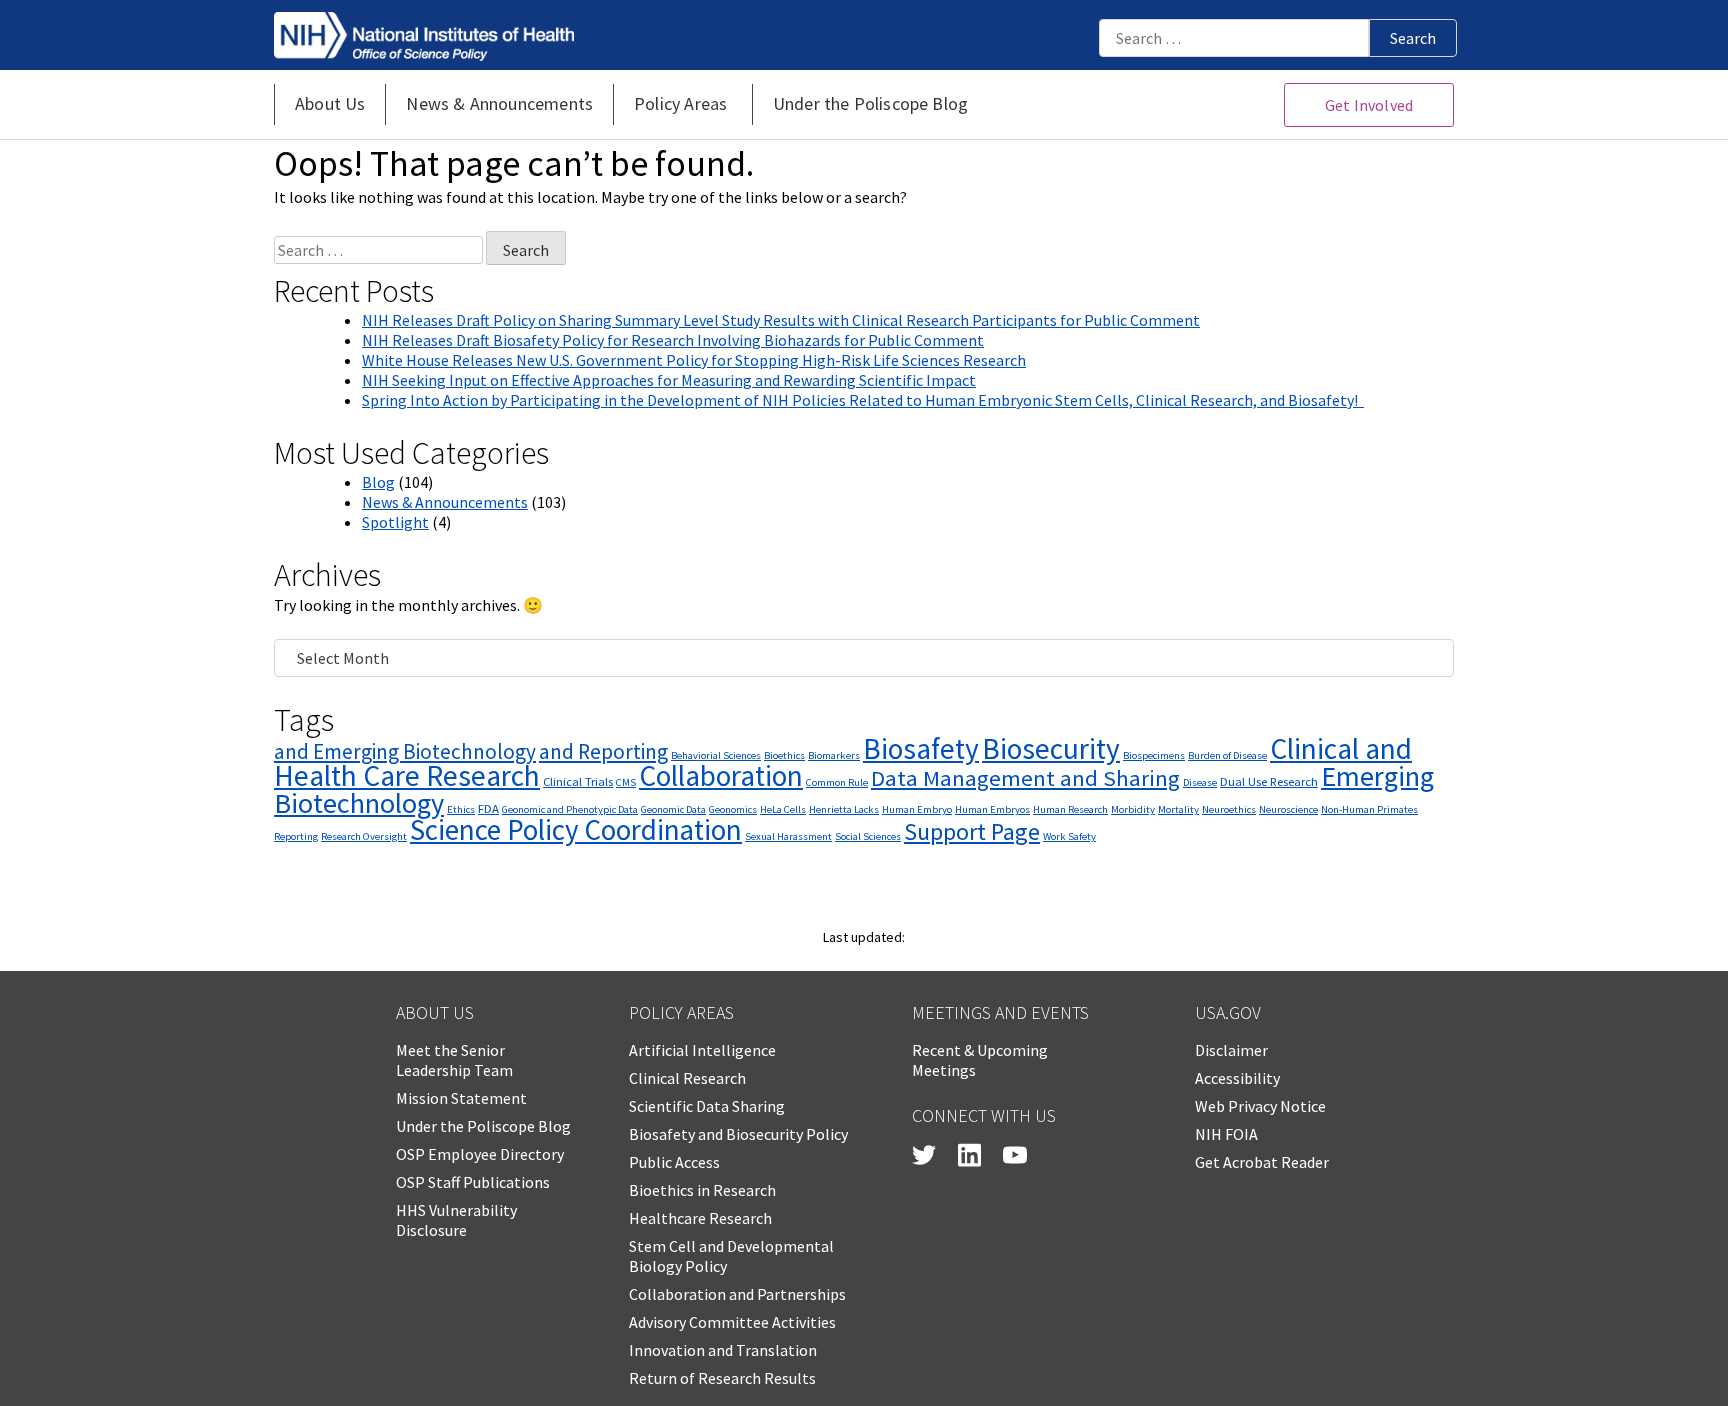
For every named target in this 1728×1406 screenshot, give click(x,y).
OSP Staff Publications (473, 1182)
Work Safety (1069, 836)
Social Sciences (868, 836)
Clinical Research (687, 1078)
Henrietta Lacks (844, 809)
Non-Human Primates (1369, 809)
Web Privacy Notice (1260, 1106)
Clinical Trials (578, 781)
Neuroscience (1288, 809)
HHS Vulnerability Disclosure (456, 1220)
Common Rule (837, 782)
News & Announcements (445, 502)
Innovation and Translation (723, 1350)
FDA (488, 808)
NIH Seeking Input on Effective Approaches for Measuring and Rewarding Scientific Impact (669, 380)
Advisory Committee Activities (732, 1322)
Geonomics (733, 809)
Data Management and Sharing (1025, 778)
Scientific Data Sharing (707, 1106)
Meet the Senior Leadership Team (454, 1060)
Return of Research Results (722, 1378)
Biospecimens (1154, 755)
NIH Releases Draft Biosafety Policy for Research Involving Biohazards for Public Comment (673, 340)
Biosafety (921, 748)
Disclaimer (1231, 1050)
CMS (626, 782)
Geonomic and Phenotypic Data (570, 809)
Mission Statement (461, 1098)
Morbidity (1133, 809)
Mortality (1178, 809)
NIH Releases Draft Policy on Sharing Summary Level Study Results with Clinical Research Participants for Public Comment (781, 320)
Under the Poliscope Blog (483, 1126)
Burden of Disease (1227, 755)
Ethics (461, 809)
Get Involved (1369, 105)
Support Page (972, 831)
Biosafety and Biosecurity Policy (738, 1134)
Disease (1200, 782)
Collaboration (721, 775)
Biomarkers (834, 755)
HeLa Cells (783, 809)
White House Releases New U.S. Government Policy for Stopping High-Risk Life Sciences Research (694, 360)
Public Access (674, 1162)
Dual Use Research (1269, 781)
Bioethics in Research (702, 1190)
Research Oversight (364, 836)
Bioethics (784, 755)
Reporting (296, 836)
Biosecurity (1051, 748)
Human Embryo (917, 809)
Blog (378, 482)
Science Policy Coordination (576, 829)
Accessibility (1237, 1078)
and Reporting (603, 751)
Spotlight (395, 522)
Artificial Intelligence (702, 1050)
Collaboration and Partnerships (737, 1294)
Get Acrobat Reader (1262, 1162)
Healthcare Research (700, 1218)
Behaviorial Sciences (716, 755)
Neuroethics (1229, 809)
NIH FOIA (1226, 1134)
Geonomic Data (673, 809)
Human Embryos (992, 809)
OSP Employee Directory (480, 1154)
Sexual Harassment (788, 836)
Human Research (1070, 809)
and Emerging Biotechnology (405, 751)
